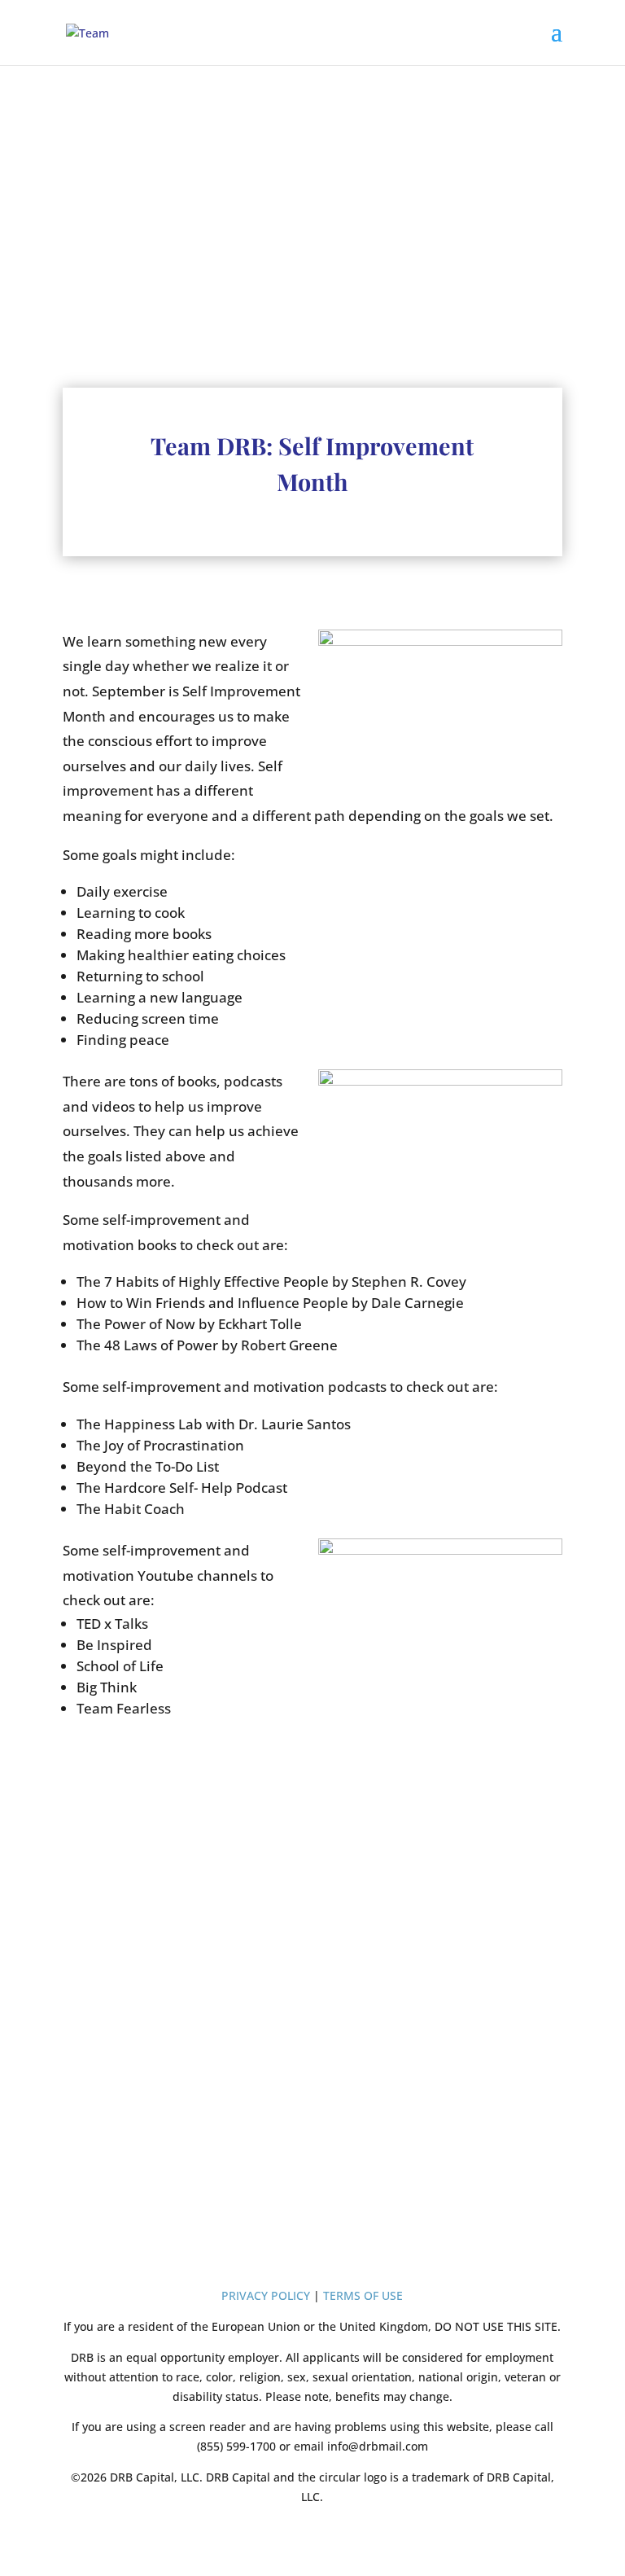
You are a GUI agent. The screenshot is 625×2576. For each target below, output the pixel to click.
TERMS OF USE (363, 2295)
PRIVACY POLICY (266, 2295)
